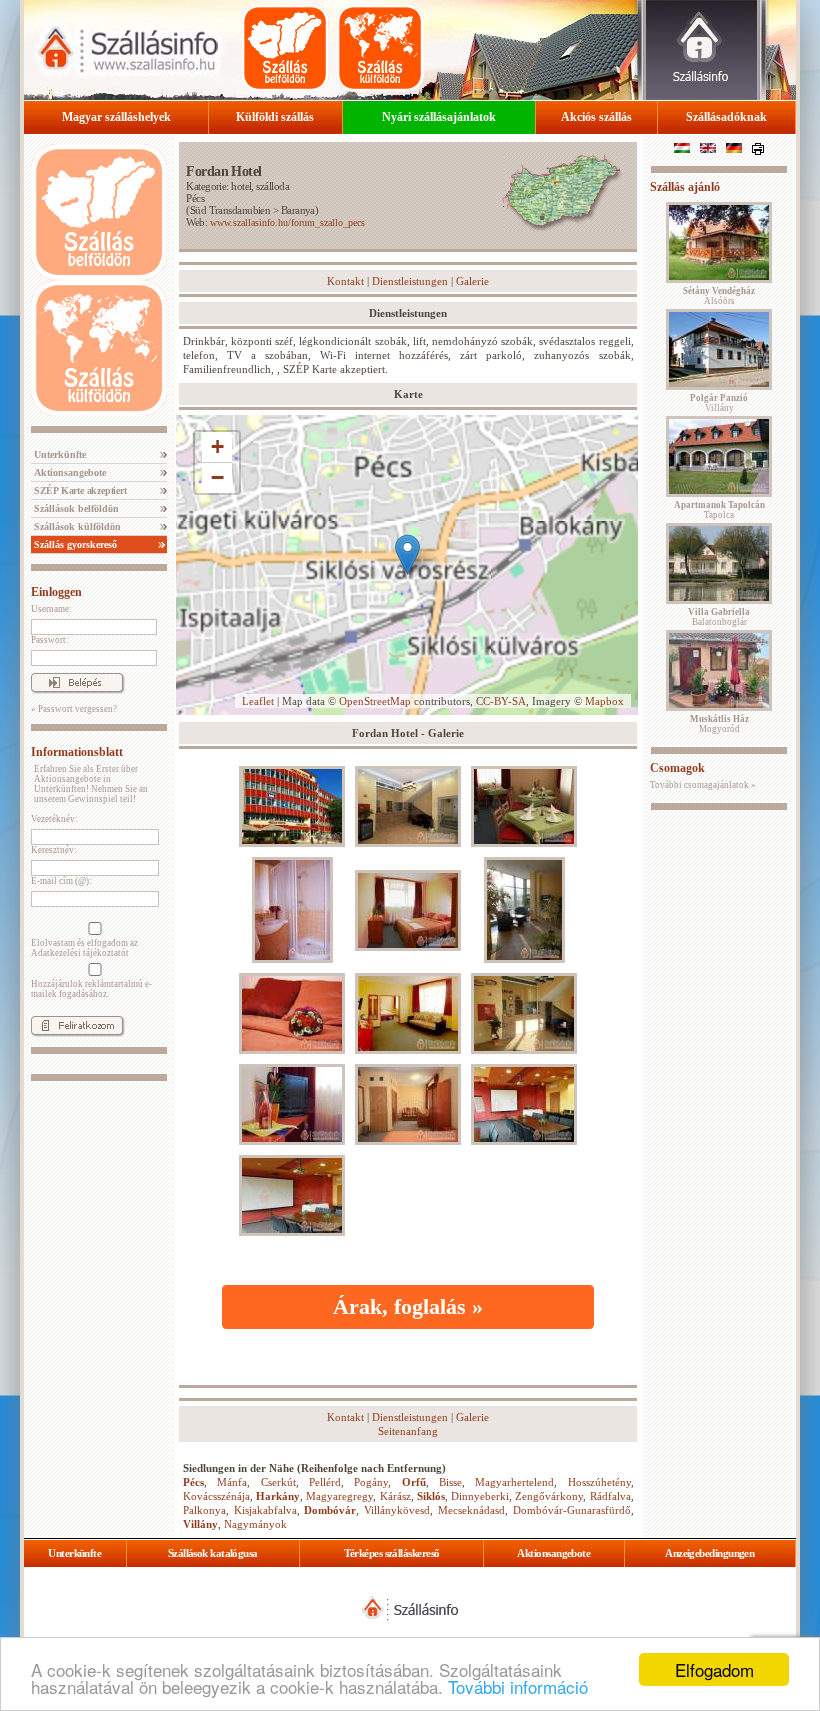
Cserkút (278, 1482)
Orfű (414, 1482)
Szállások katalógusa (213, 1553)
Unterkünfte (58, 454)
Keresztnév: (54, 850)
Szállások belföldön (75, 508)
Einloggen (56, 592)
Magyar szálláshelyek (116, 117)
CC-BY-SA (501, 701)
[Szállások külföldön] (380, 48)
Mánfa (232, 1482)
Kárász (395, 1496)
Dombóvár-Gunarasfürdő (572, 1510)
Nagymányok (255, 1524)
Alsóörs (719, 296)
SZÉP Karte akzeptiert (79, 490)
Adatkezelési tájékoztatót (80, 953)
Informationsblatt (77, 752)
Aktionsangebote (68, 472)
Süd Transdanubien (230, 210)
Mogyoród (719, 724)
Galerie (472, 281)
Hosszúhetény (599, 1482)
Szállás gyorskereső (74, 544)
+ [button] (217, 446)
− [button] (217, 477)
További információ (518, 1686)
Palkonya (204, 1510)
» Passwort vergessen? (74, 709)
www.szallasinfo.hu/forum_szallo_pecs (287, 222)
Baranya (298, 210)
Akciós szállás (596, 117)
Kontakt (345, 281)
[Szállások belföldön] (285, 48)
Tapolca (719, 510)
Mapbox (604, 701)
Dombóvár (330, 1510)
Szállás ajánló (685, 187)
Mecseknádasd (471, 1510)
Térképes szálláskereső (392, 1553)
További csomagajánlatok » (703, 785)
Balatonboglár (719, 617)
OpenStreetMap (375, 701)
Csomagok (677, 768)
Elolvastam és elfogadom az (84, 948)
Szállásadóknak (726, 117)
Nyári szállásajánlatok (439, 117)
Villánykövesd (397, 1510)
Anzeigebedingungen (709, 1553)
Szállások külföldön (76, 526)
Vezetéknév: (54, 819)
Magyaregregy (339, 1496)
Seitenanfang (408, 1431)
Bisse (450, 1482)
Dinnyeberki (480, 1496)
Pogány (371, 1482)
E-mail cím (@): (61, 881)
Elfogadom (714, 1669)
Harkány (278, 1496)
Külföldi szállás (275, 117)
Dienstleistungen (410, 281)
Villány (200, 1524)
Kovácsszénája (216, 1496)
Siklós (431, 1496)
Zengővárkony (549, 1496)
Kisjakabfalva (265, 1510)
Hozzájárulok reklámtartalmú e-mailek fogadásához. (91, 989)
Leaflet (258, 701)
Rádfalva (610, 1496)
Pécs (195, 198)
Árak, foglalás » (408, 1306)
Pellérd (325, 1482)
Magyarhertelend (514, 1482)
